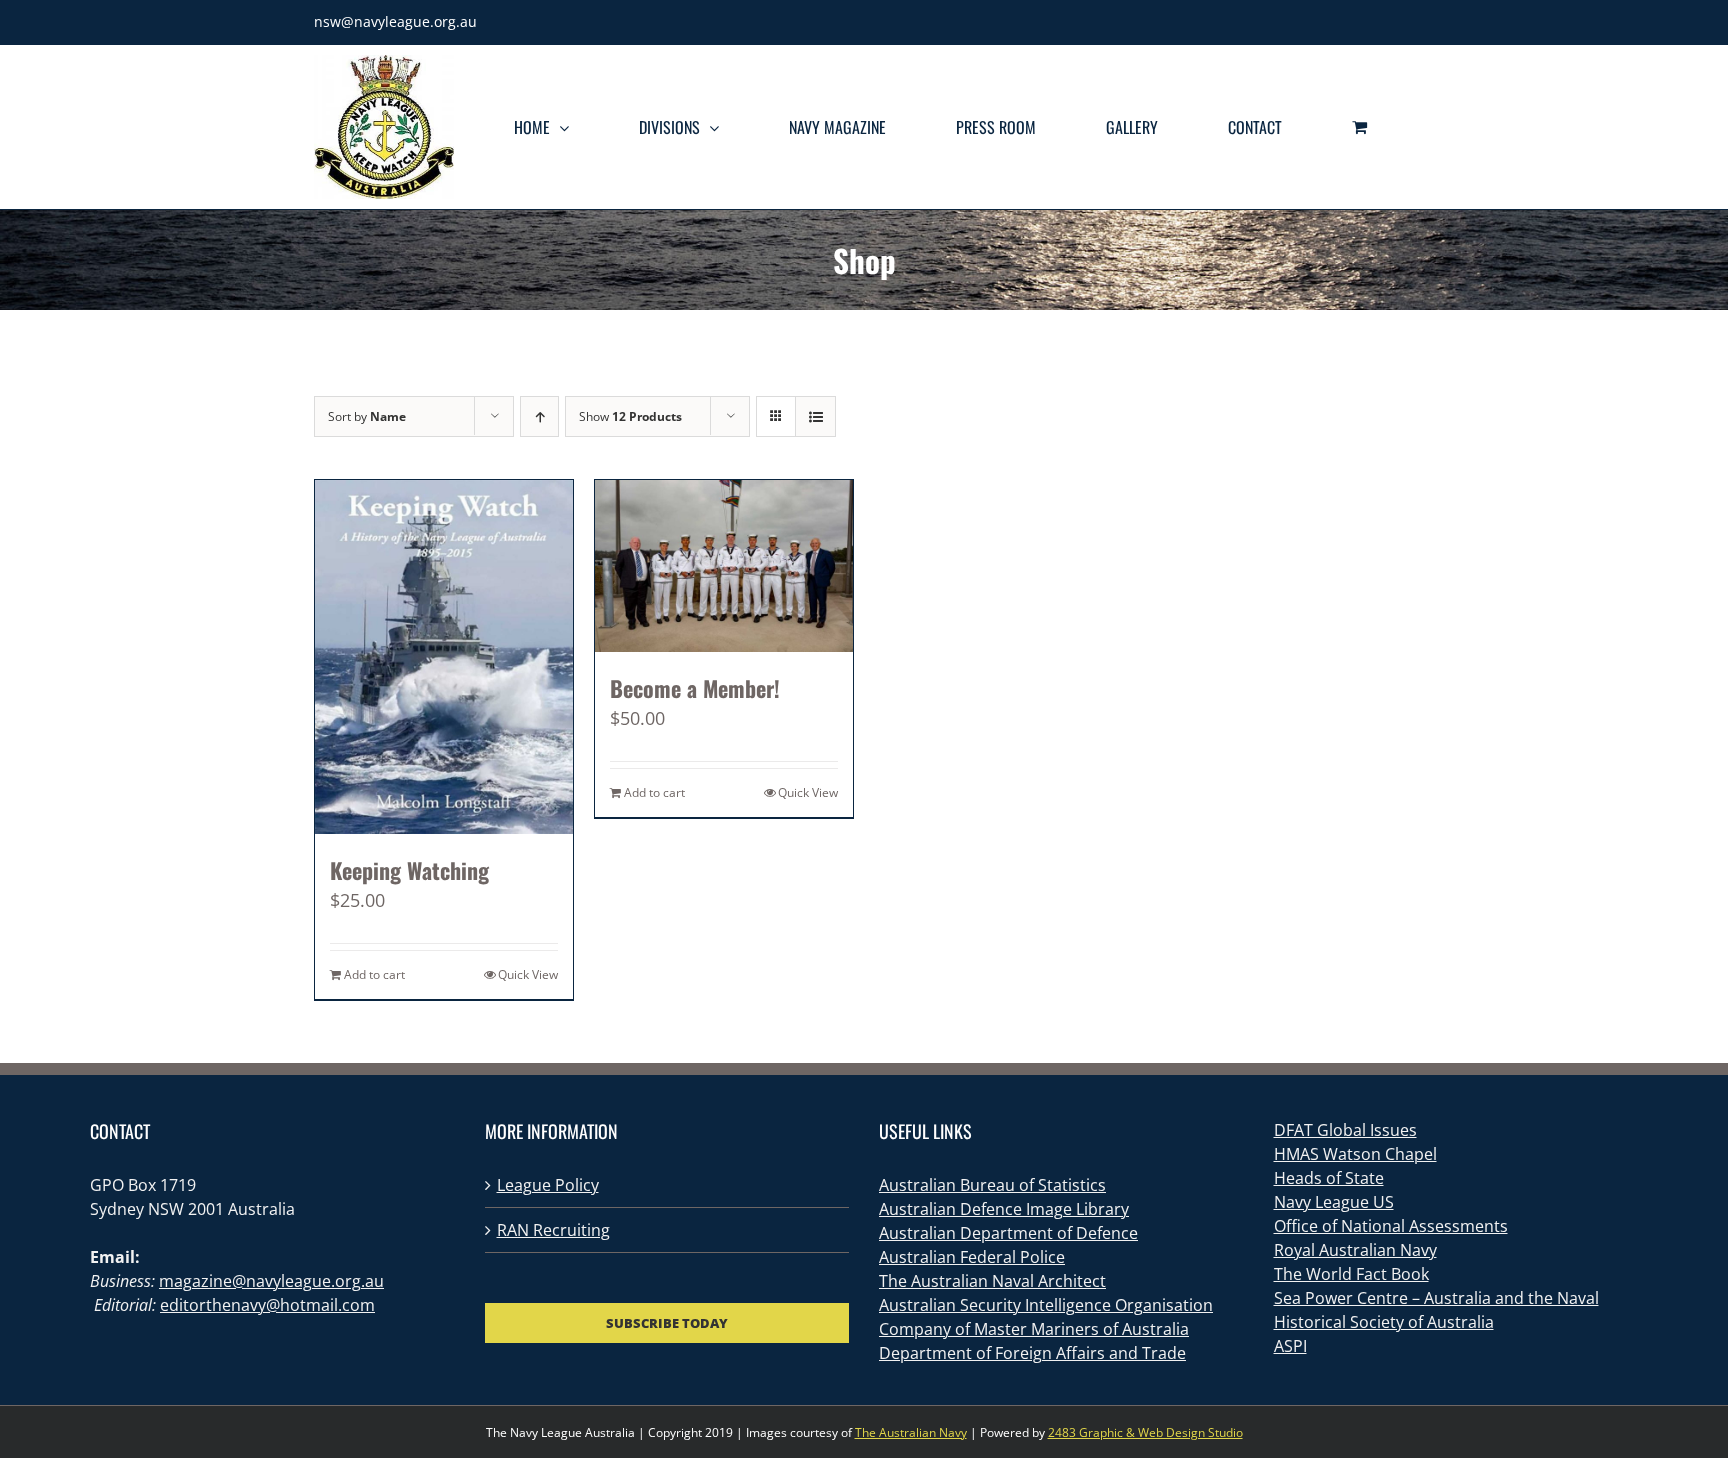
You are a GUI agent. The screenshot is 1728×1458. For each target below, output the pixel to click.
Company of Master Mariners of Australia (1034, 1329)
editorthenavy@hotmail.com (267, 1305)
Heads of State (1329, 1178)
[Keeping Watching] (444, 656)
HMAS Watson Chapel (1355, 1154)
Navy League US (1334, 1202)
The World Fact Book (1351, 1274)
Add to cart (374, 974)
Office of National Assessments (1391, 1226)
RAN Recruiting (553, 1230)
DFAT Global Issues (1345, 1130)
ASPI (1290, 1346)
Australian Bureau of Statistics (992, 1185)
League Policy (548, 1185)
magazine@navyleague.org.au (271, 1281)
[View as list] (815, 416)
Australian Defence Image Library (1004, 1209)
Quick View (528, 974)
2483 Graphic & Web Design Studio (1145, 1432)
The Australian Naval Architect (992, 1281)
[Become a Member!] (724, 566)
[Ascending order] (539, 416)
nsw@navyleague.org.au (395, 21)
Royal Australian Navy (1355, 1250)
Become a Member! (695, 688)
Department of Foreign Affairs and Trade (1032, 1353)
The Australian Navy (911, 1432)
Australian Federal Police (972, 1257)
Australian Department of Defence (1008, 1233)
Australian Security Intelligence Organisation (1046, 1305)
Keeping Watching (409, 870)
